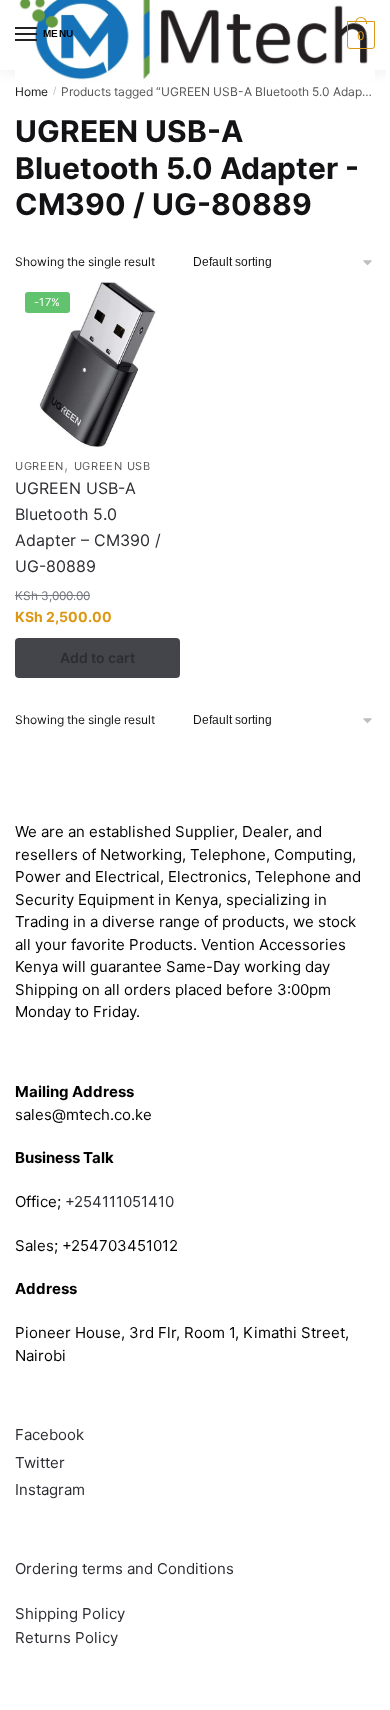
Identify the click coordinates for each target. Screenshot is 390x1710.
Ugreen (39, 466)
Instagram (50, 1489)
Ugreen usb (112, 466)
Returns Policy (66, 1637)
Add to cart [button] (97, 657)
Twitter (40, 1462)
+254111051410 (119, 1201)
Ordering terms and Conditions (126, 1568)
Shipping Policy (70, 1613)
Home (31, 91)
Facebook (49, 1434)
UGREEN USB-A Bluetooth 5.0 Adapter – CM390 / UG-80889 (88, 527)
